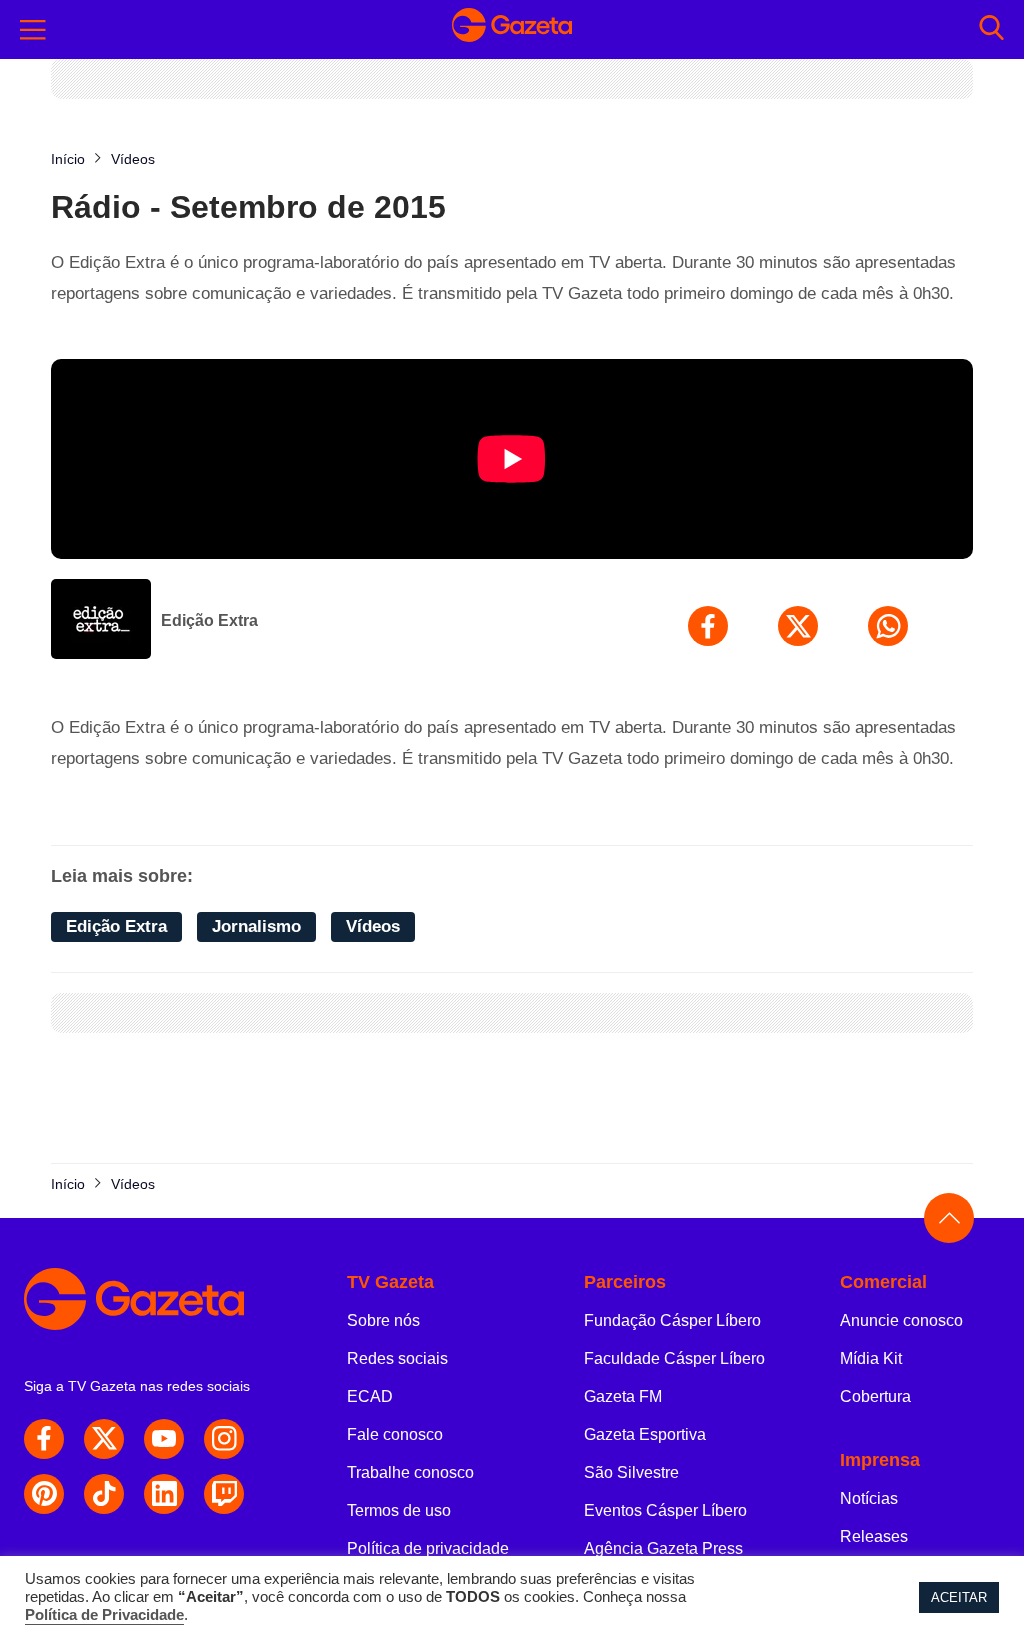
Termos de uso (399, 1510)
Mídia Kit (871, 1358)
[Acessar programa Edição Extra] (101, 621)
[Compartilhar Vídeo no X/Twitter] (798, 626)
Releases (874, 1536)
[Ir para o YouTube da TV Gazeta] (164, 1439)
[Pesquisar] (991, 29)
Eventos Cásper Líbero (665, 1510)
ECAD (370, 1396)
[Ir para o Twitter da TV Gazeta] (104, 1439)
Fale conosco (395, 1434)
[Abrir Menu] (33, 30)
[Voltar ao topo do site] (949, 1218)
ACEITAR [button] (959, 1597)
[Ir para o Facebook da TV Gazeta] (44, 1439)
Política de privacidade (428, 1548)
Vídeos (373, 926)
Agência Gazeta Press (663, 1548)
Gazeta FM (623, 1396)
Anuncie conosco (901, 1320)
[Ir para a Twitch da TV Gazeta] (224, 1494)
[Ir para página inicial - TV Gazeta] (512, 29)
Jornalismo (256, 926)
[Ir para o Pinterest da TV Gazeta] (44, 1494)
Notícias (869, 1498)
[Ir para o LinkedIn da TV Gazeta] (164, 1494)
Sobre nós (383, 1320)
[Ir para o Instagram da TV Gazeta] (224, 1439)
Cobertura (875, 1396)
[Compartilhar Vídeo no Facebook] (708, 626)
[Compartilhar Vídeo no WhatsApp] (888, 626)
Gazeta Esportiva (645, 1434)
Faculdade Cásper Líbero (674, 1358)
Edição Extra (209, 620)
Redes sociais (397, 1358)
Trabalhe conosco (410, 1472)
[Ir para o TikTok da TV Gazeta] (104, 1494)
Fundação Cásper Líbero (672, 1320)
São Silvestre (631, 1472)
